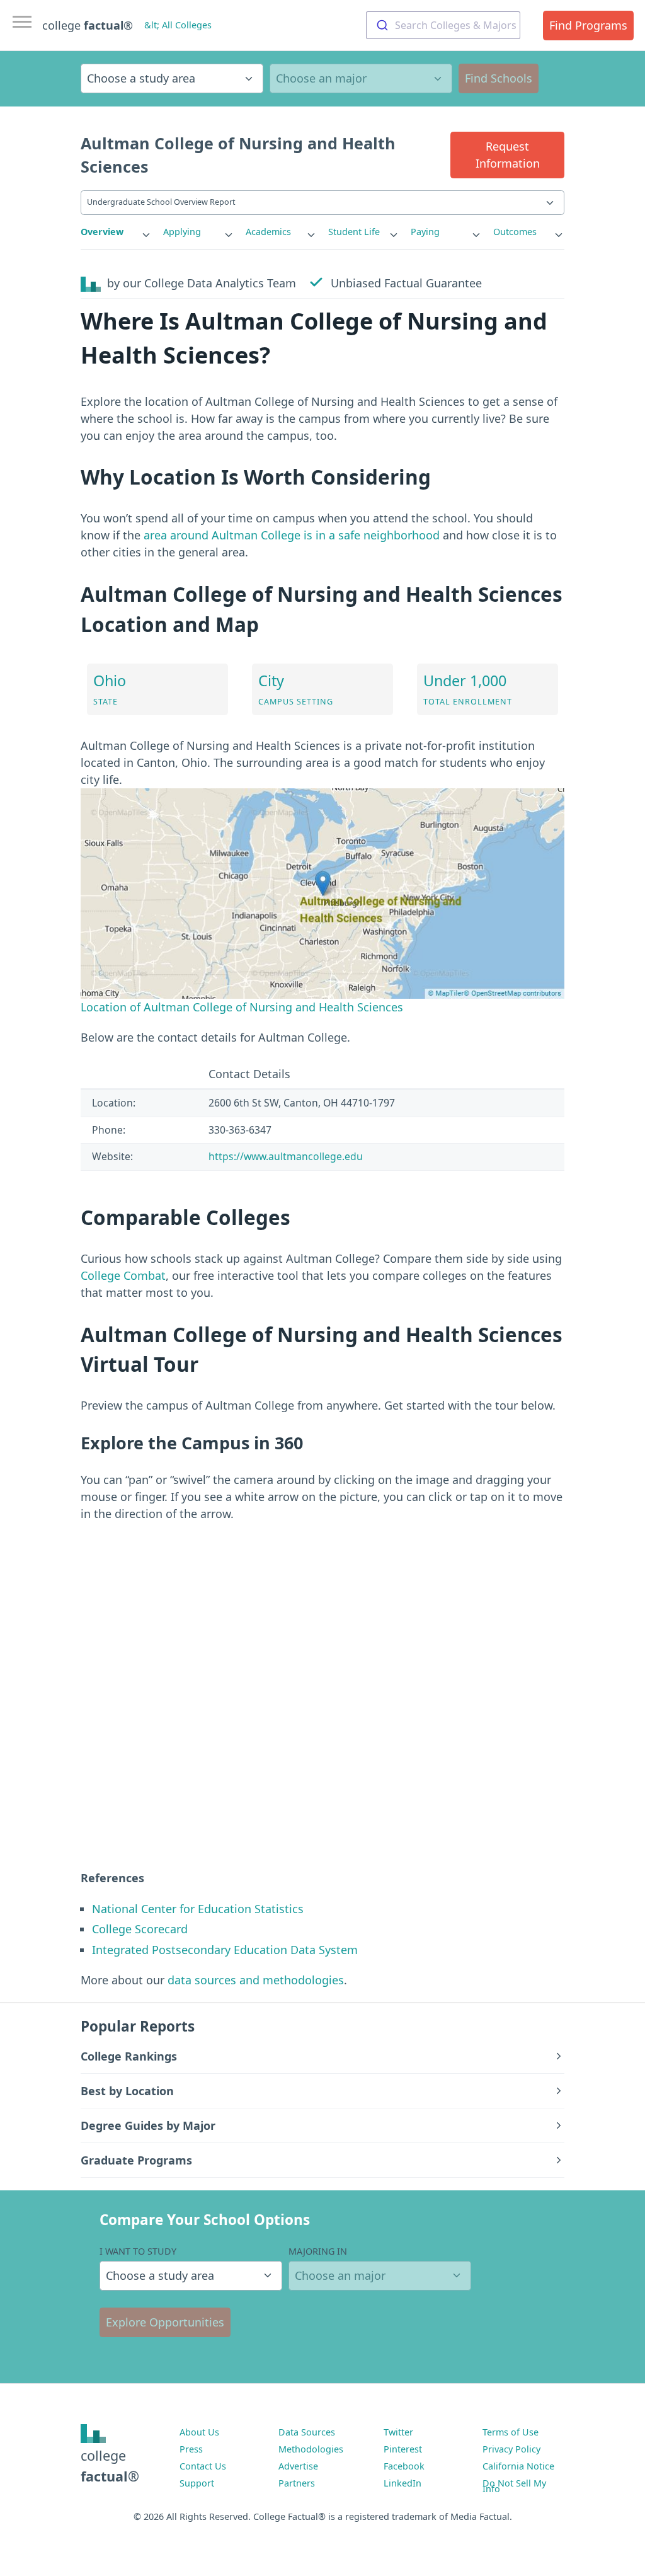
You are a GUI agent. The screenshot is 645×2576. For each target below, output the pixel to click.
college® (110, 2465)
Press (191, 2449)
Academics (268, 232)
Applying (182, 232)
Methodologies (311, 2449)
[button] (507, 155)
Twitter (398, 2432)
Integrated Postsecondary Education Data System (225, 1950)
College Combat (123, 1275)
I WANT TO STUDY (138, 2251)
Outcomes (515, 232)
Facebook (404, 2466)
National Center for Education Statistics (198, 1909)
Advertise (298, 2466)
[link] (116, 232)
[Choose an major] (361, 78)
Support (197, 2483)
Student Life (354, 232)
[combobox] (443, 25)
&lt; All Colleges (178, 25)
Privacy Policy (511, 2449)
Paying (425, 232)
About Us (199, 2432)
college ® (88, 25)
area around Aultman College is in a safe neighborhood (292, 535)
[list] (116, 232)
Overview (102, 232)
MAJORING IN (318, 2251)
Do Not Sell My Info (514, 2486)
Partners (297, 2483)
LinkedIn (402, 2483)
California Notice (518, 2466)
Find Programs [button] (588, 25)
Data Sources (307, 2432)
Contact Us (203, 2466)
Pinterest (403, 2449)
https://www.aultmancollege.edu (286, 1156)
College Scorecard (140, 1929)
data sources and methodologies (256, 1980)
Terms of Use (511, 2432)
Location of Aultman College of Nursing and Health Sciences (242, 1007)
